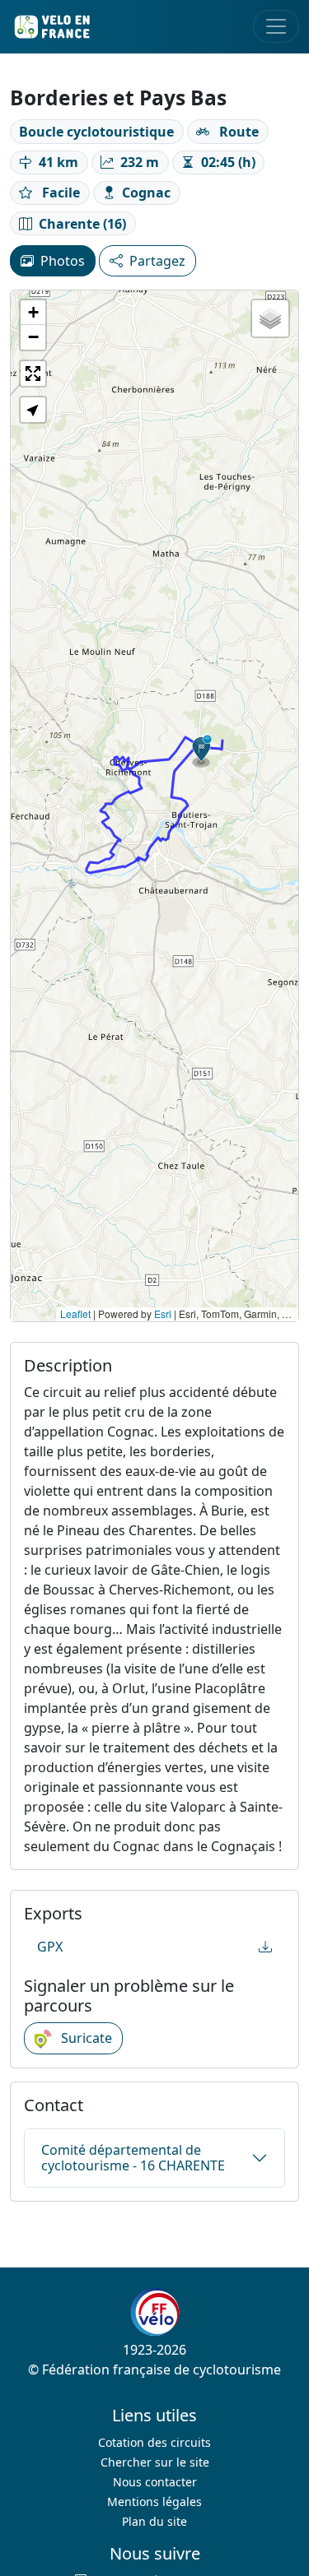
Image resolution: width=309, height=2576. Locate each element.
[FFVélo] (155, 2312)
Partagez (157, 261)
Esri (163, 1314)
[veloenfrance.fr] (51, 27)
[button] (202, 751)
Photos (63, 261)
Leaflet (75, 1314)
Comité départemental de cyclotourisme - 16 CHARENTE (133, 2158)
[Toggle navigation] (276, 26)
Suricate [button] (85, 2038)
